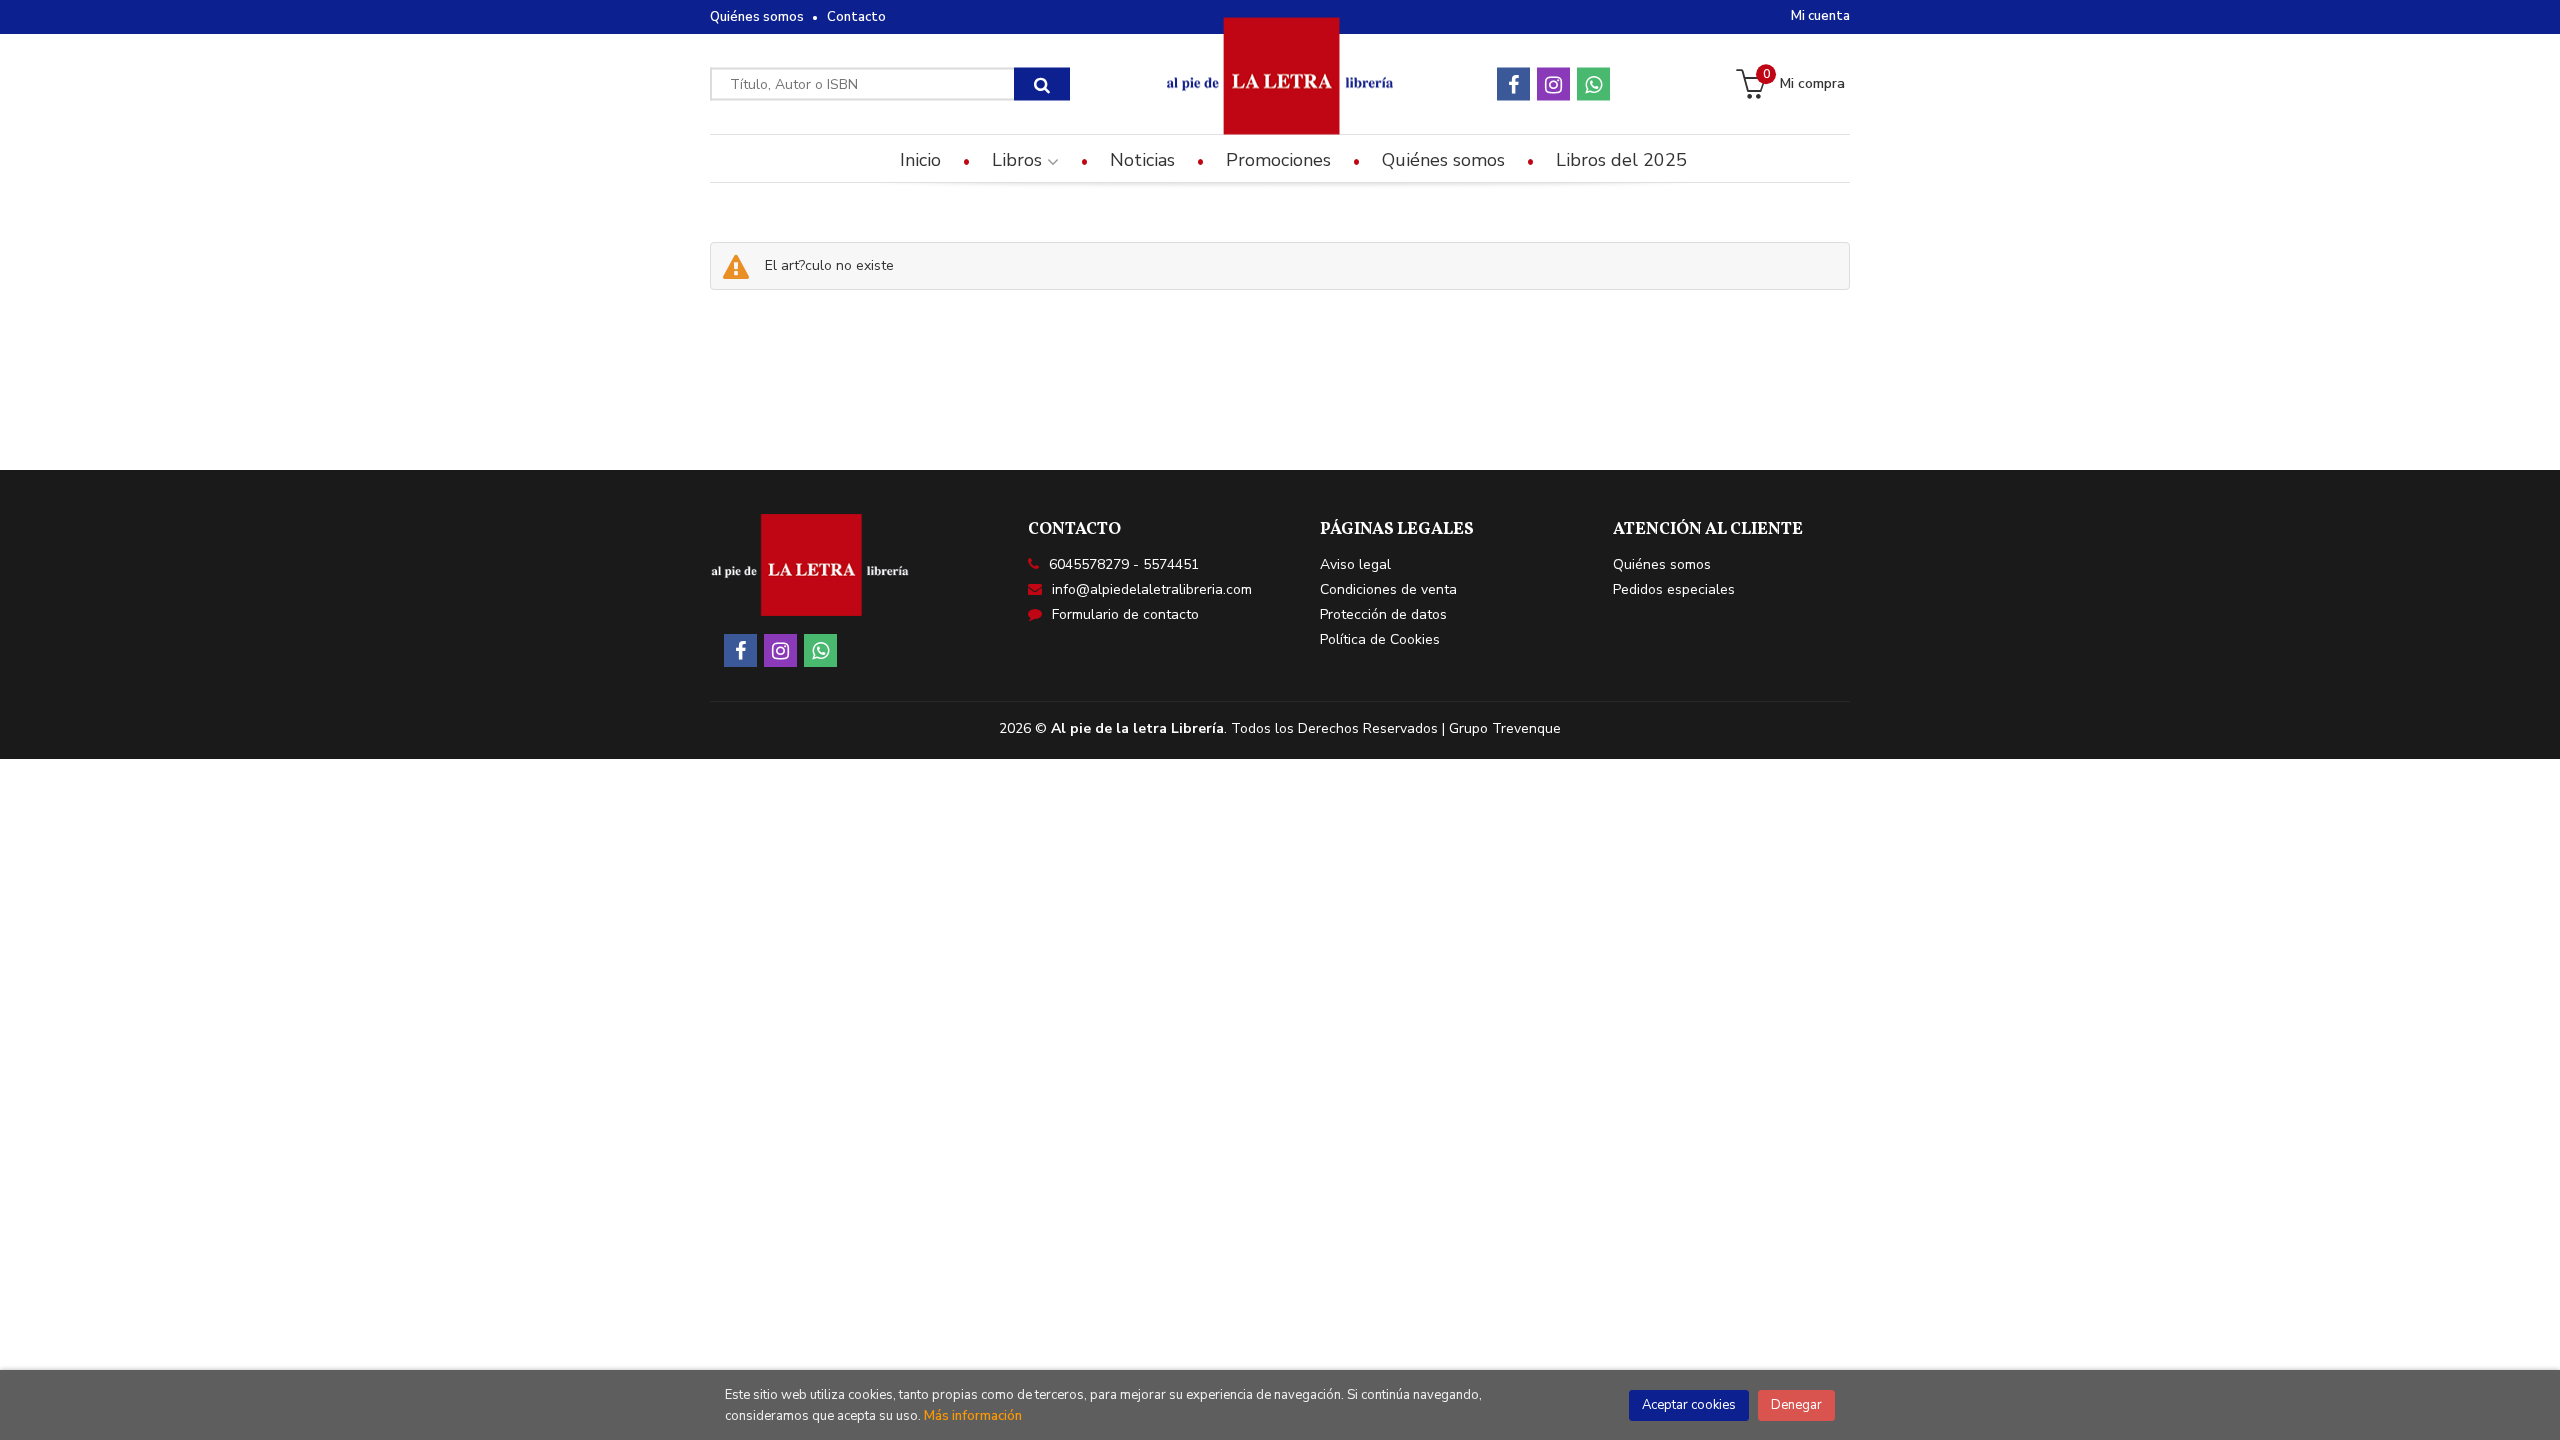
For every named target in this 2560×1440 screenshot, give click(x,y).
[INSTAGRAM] (1553, 84)
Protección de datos (1383, 614)
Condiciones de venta (1388, 589)
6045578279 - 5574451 (1124, 564)
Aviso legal (1355, 564)
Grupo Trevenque (1505, 728)
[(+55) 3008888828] (1593, 84)
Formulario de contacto (1125, 614)
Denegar (1796, 1405)
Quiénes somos (757, 17)
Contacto (856, 17)
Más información (973, 1416)
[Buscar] (1042, 84)
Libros (1019, 160)
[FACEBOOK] (1513, 84)
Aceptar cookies (1689, 1405)
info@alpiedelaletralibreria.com (1152, 589)
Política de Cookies (1380, 639)
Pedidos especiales (1674, 589)
